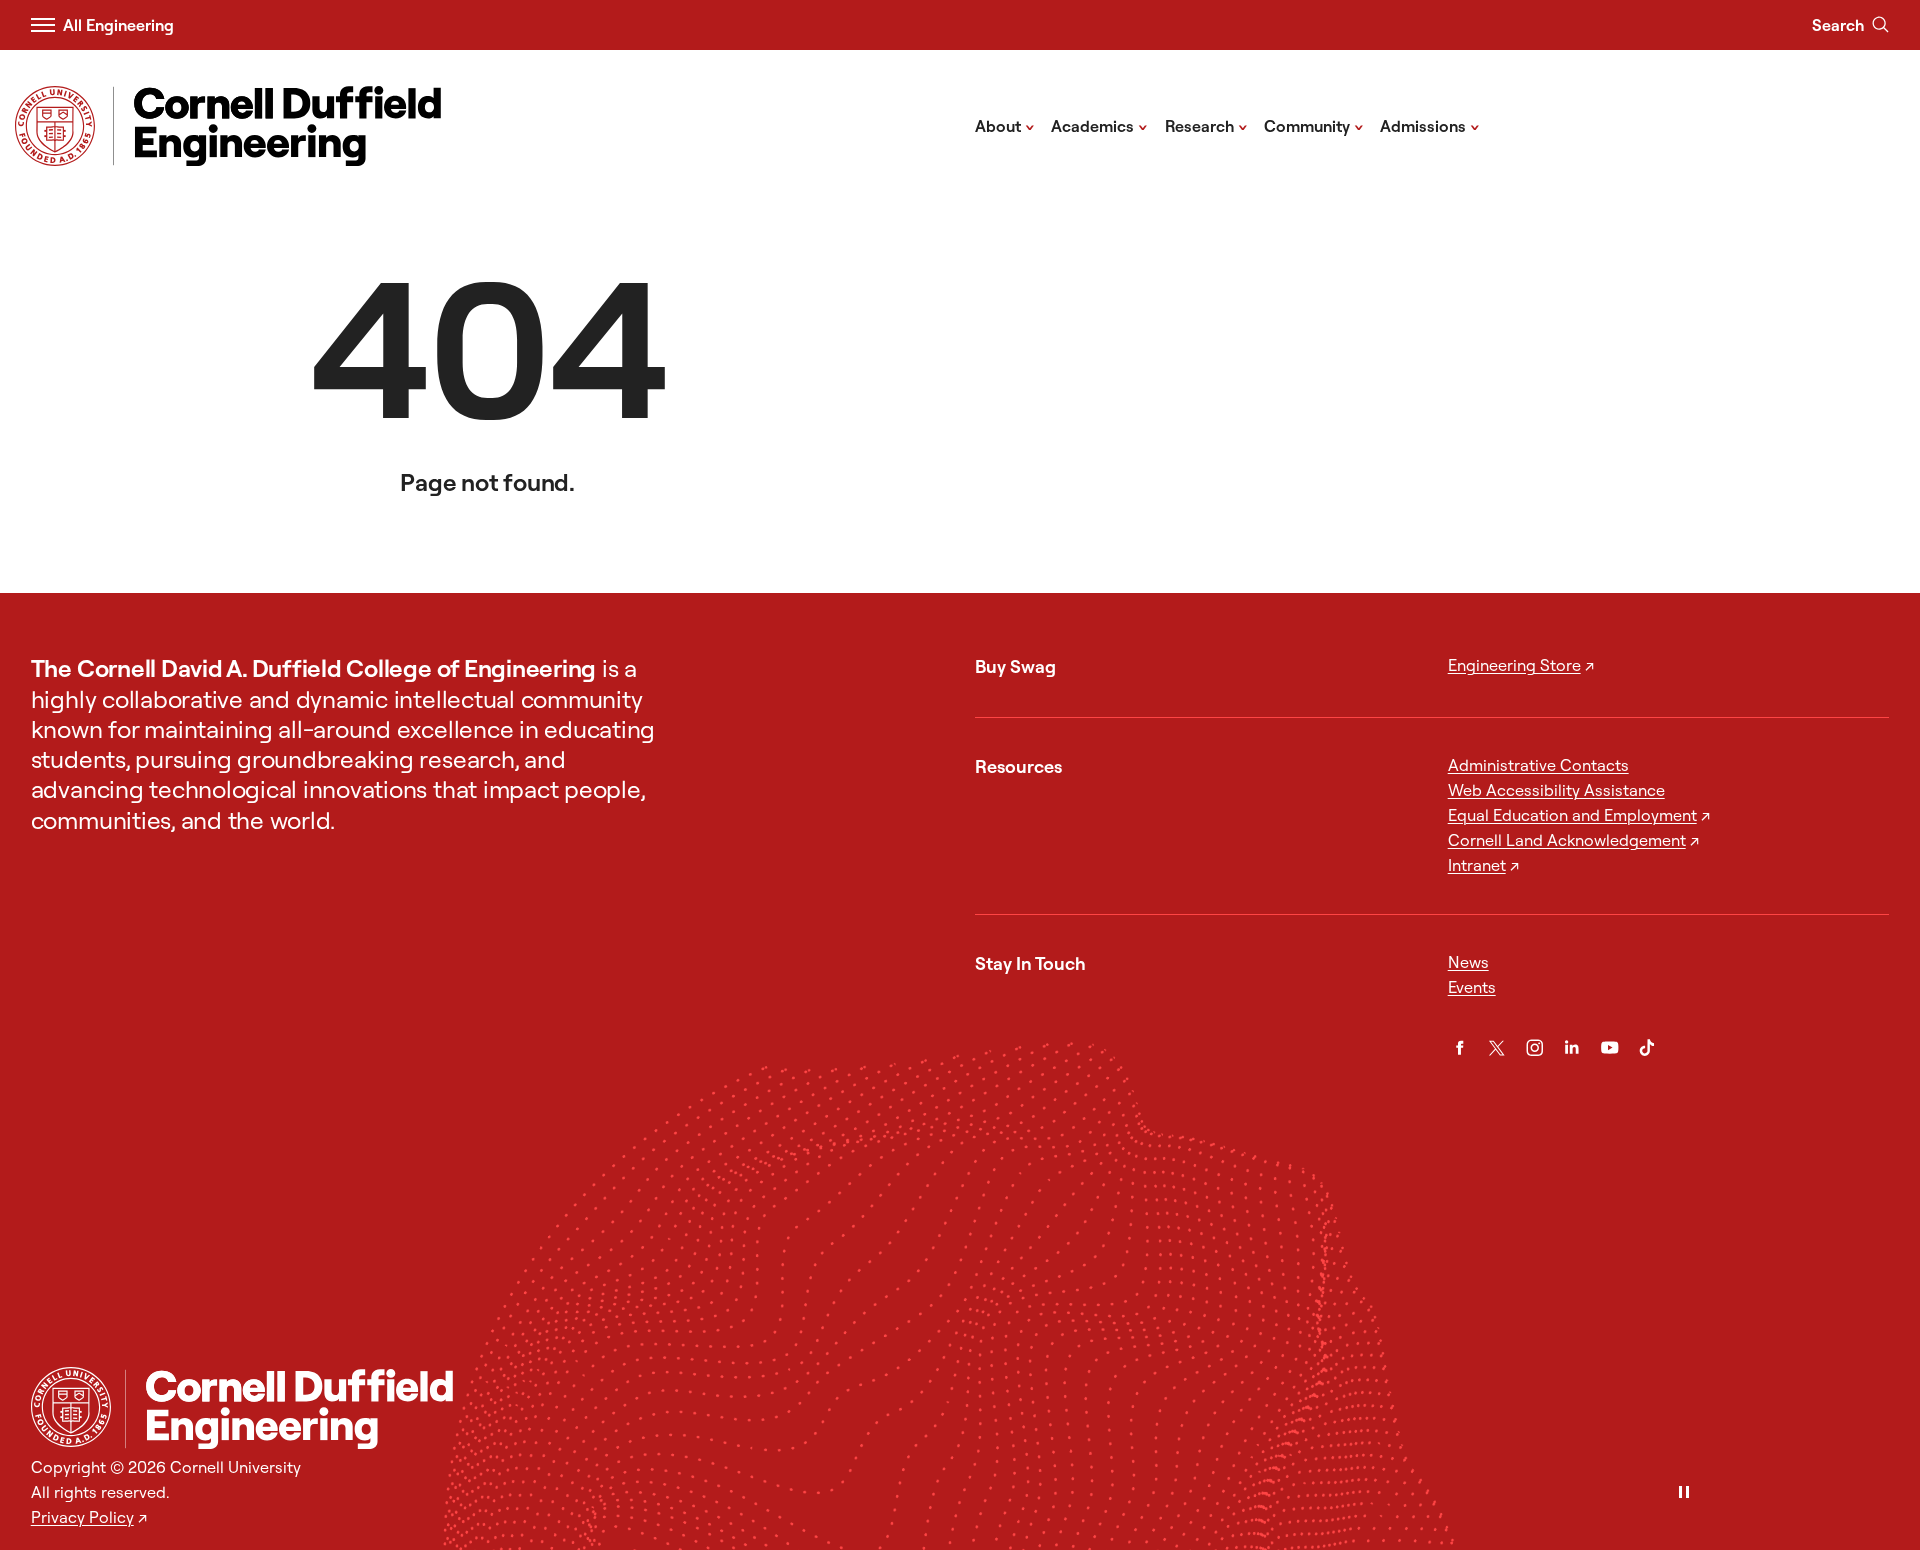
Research (1206, 125)
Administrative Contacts (1538, 765)
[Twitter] (1497, 1048)
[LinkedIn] (1572, 1048)
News (1468, 962)
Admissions (1430, 125)
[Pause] (1684, 1493)
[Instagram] (1535, 1048)
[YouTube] (1610, 1048)
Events (1472, 987)
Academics (1099, 125)
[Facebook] (1460, 1048)
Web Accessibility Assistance (1556, 790)
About (1005, 125)
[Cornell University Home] (71, 1407)
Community (1314, 125)
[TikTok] (1647, 1048)
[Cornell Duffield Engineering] (1007, 1409)
